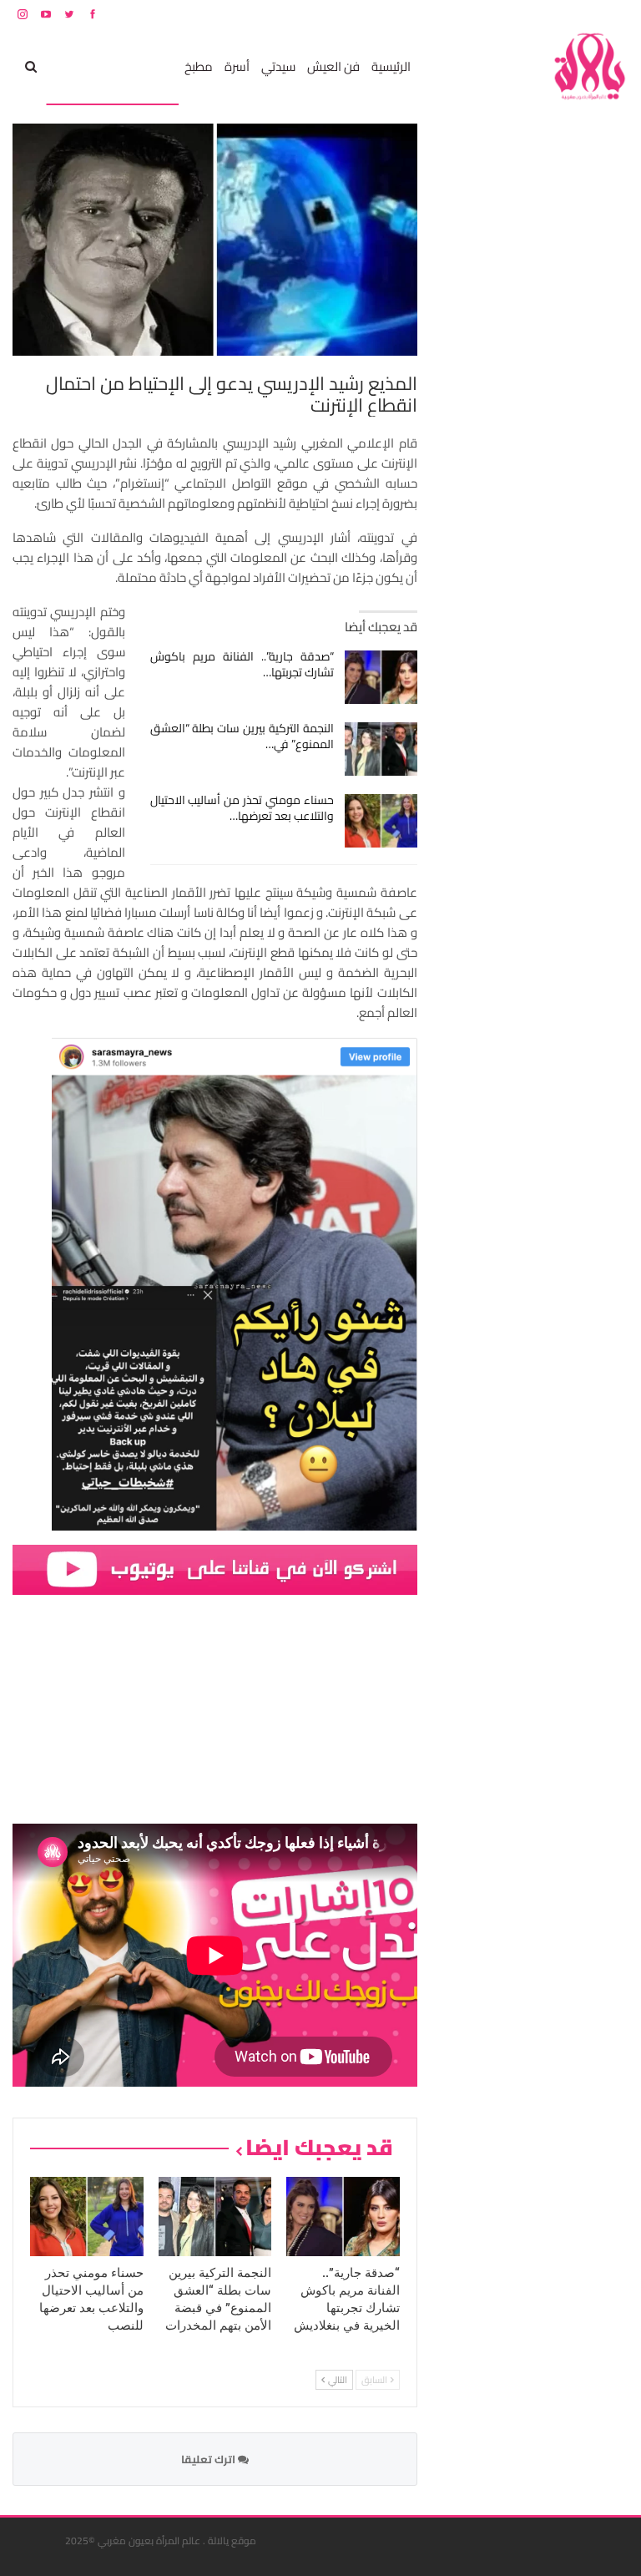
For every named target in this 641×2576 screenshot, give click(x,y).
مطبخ (199, 66)
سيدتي (278, 66)
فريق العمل (569, 14)
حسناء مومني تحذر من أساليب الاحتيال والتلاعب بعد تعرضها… (242, 808)
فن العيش (333, 66)
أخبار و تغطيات (86, 66)
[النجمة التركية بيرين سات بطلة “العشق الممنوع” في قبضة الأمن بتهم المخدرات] (381, 749)
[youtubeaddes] (215, 1569)
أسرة (237, 66)
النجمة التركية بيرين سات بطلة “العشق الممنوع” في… (242, 736)
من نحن (616, 14)
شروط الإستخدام (468, 14)
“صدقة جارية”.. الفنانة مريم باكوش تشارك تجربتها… (242, 664)
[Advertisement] (503, 374)
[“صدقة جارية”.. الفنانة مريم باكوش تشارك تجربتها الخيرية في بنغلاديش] (381, 677)
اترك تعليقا (209, 2459)
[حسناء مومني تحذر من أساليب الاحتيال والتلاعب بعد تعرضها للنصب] (381, 821)
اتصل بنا (522, 14)
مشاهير (153, 66)
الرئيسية (391, 66)
